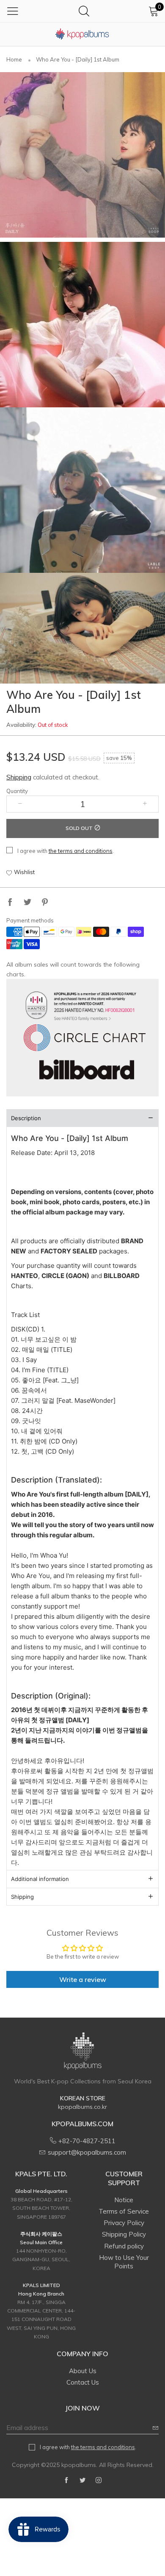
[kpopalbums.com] (82, 34)
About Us (83, 2371)
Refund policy (124, 2246)
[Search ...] (84, 11)
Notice (124, 2200)
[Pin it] (45, 903)
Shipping (19, 777)
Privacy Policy (124, 2223)
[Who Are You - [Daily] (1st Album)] (82, 155)
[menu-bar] (13, 11)
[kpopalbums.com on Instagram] (99, 2481)
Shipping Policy (124, 2234)
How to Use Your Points (124, 2262)
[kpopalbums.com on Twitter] (82, 2481)
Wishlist (24, 872)
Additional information (40, 1879)
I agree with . (66, 851)
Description (26, 1118)
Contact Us (83, 2382)
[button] (20, 804)
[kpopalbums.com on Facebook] (66, 2481)
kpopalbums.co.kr (82, 2107)
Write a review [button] (83, 1979)
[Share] (10, 903)
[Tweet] (27, 903)
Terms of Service (124, 2211)
